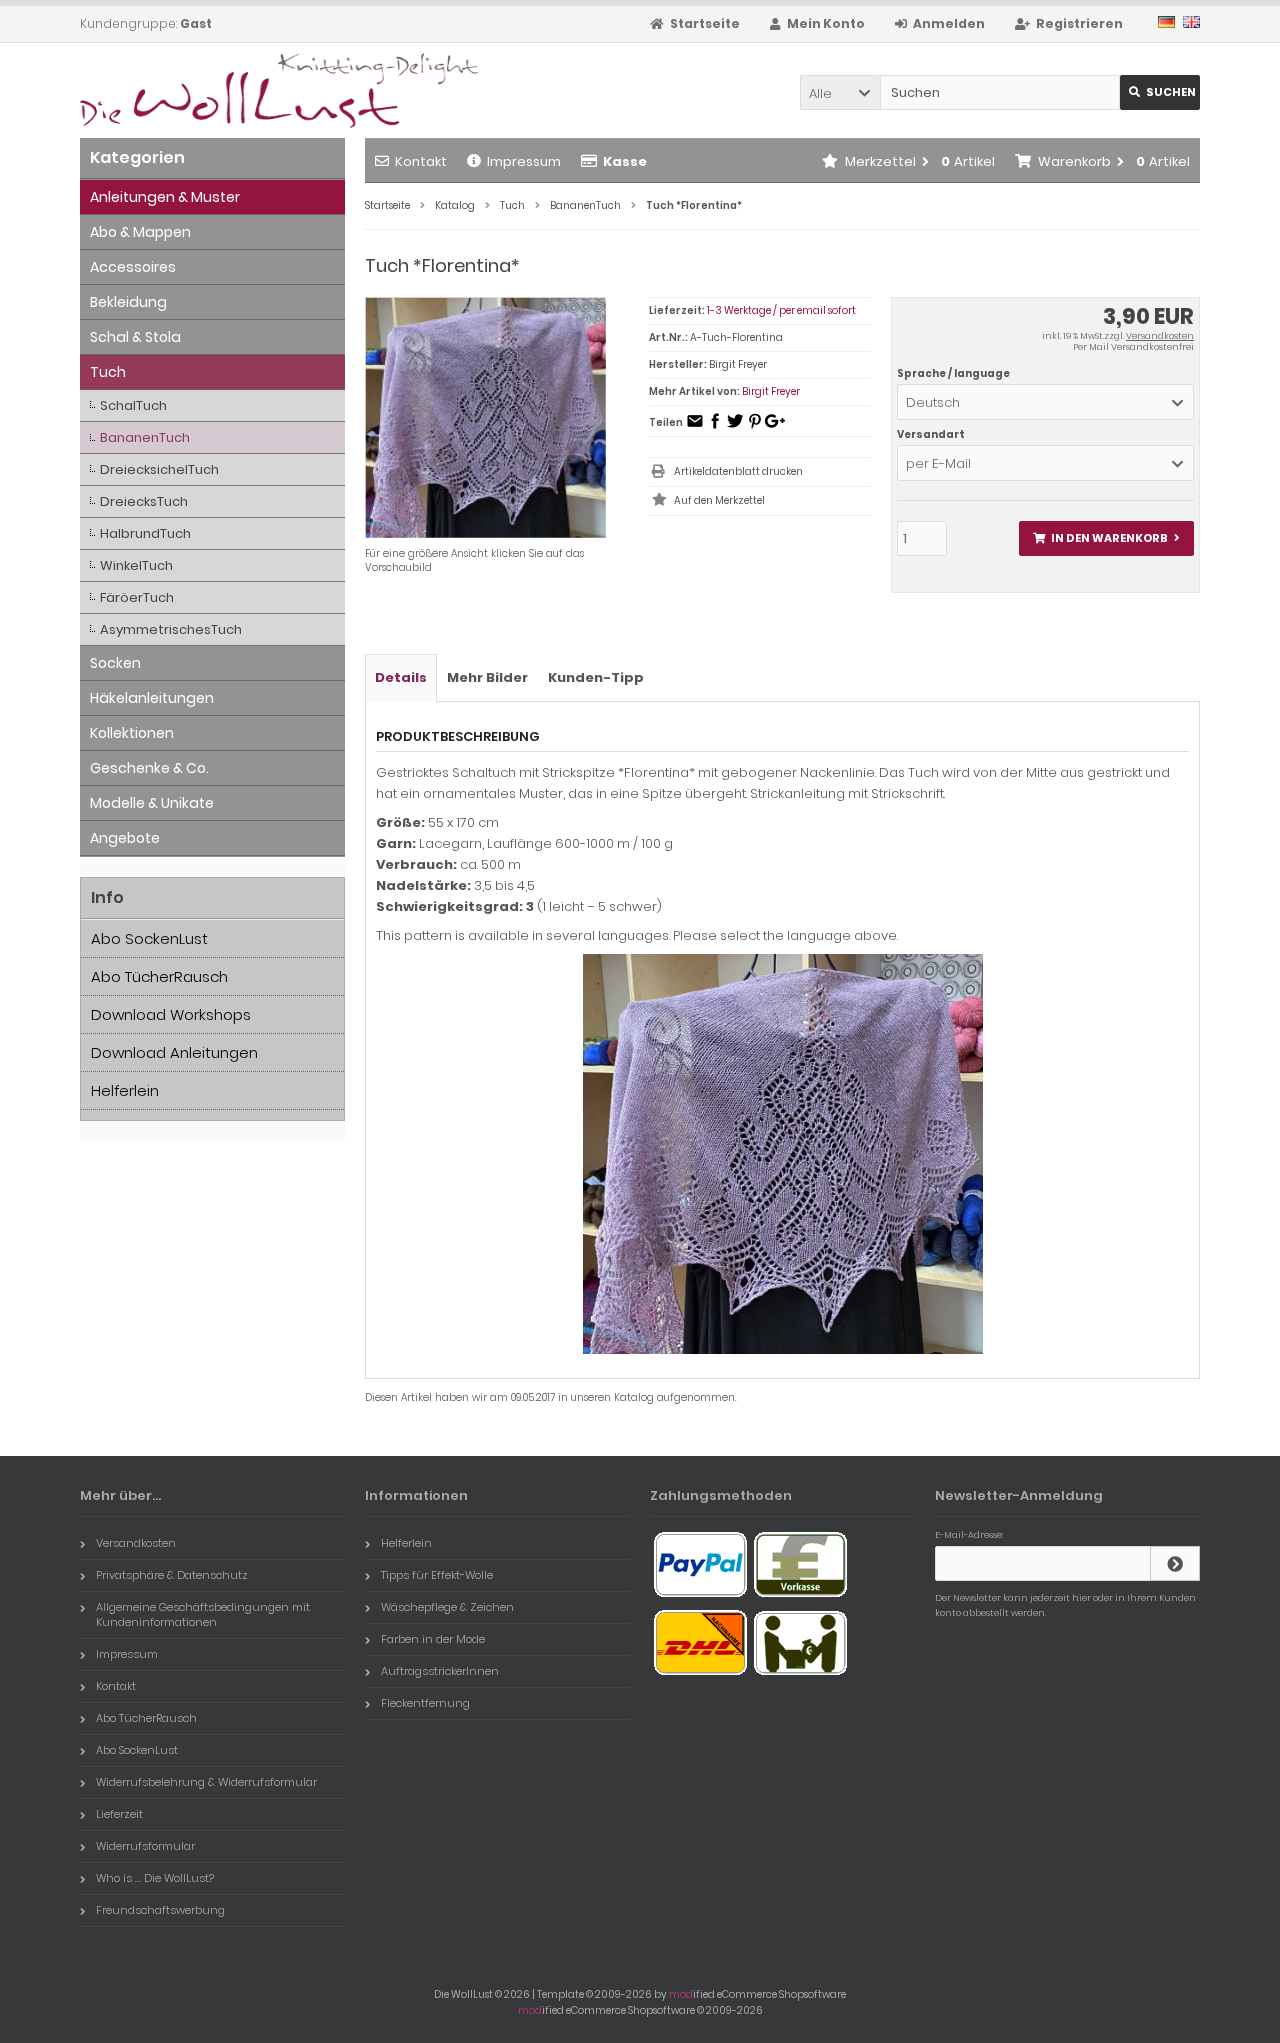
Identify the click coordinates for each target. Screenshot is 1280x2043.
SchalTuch (133, 405)
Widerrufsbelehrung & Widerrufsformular (206, 1782)
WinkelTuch (136, 565)
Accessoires (133, 267)
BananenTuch (145, 437)
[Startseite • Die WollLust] (212, 90)
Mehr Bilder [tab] (487, 677)
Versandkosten (1160, 336)
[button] (840, 92)
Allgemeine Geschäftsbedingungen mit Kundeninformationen (203, 1614)
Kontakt (421, 161)
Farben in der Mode (433, 1639)
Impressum (524, 161)
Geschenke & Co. (149, 768)
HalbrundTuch (145, 533)
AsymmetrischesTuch (171, 629)
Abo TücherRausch (159, 976)
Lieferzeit (119, 1814)
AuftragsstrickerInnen (440, 1671)
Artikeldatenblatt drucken (738, 471)
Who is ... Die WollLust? (155, 1878)
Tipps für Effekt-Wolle (437, 1575)
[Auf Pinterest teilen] (755, 427)
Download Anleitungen (174, 1052)
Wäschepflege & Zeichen (447, 1607)
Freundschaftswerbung (160, 1910)
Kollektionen (132, 733)
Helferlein (125, 1090)
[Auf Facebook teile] (715, 427)
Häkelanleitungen (152, 698)
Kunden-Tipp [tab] (596, 677)
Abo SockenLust (149, 938)
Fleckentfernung (425, 1703)
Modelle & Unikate (152, 803)
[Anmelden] (1175, 1563)
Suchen (1160, 92)
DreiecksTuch (144, 501)
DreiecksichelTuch (159, 469)
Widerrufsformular (145, 1846)
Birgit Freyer (771, 391)
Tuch (108, 372)
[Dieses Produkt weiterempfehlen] (695, 427)
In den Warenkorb (1106, 538)
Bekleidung (128, 302)
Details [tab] (401, 677)
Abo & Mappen (140, 232)
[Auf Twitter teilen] (735, 427)
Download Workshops (171, 1014)
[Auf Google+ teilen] (775, 427)
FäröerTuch (137, 597)
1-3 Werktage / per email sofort (781, 310)
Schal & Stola (135, 337)
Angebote (125, 838)
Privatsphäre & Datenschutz (172, 1575)
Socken (115, 663)
